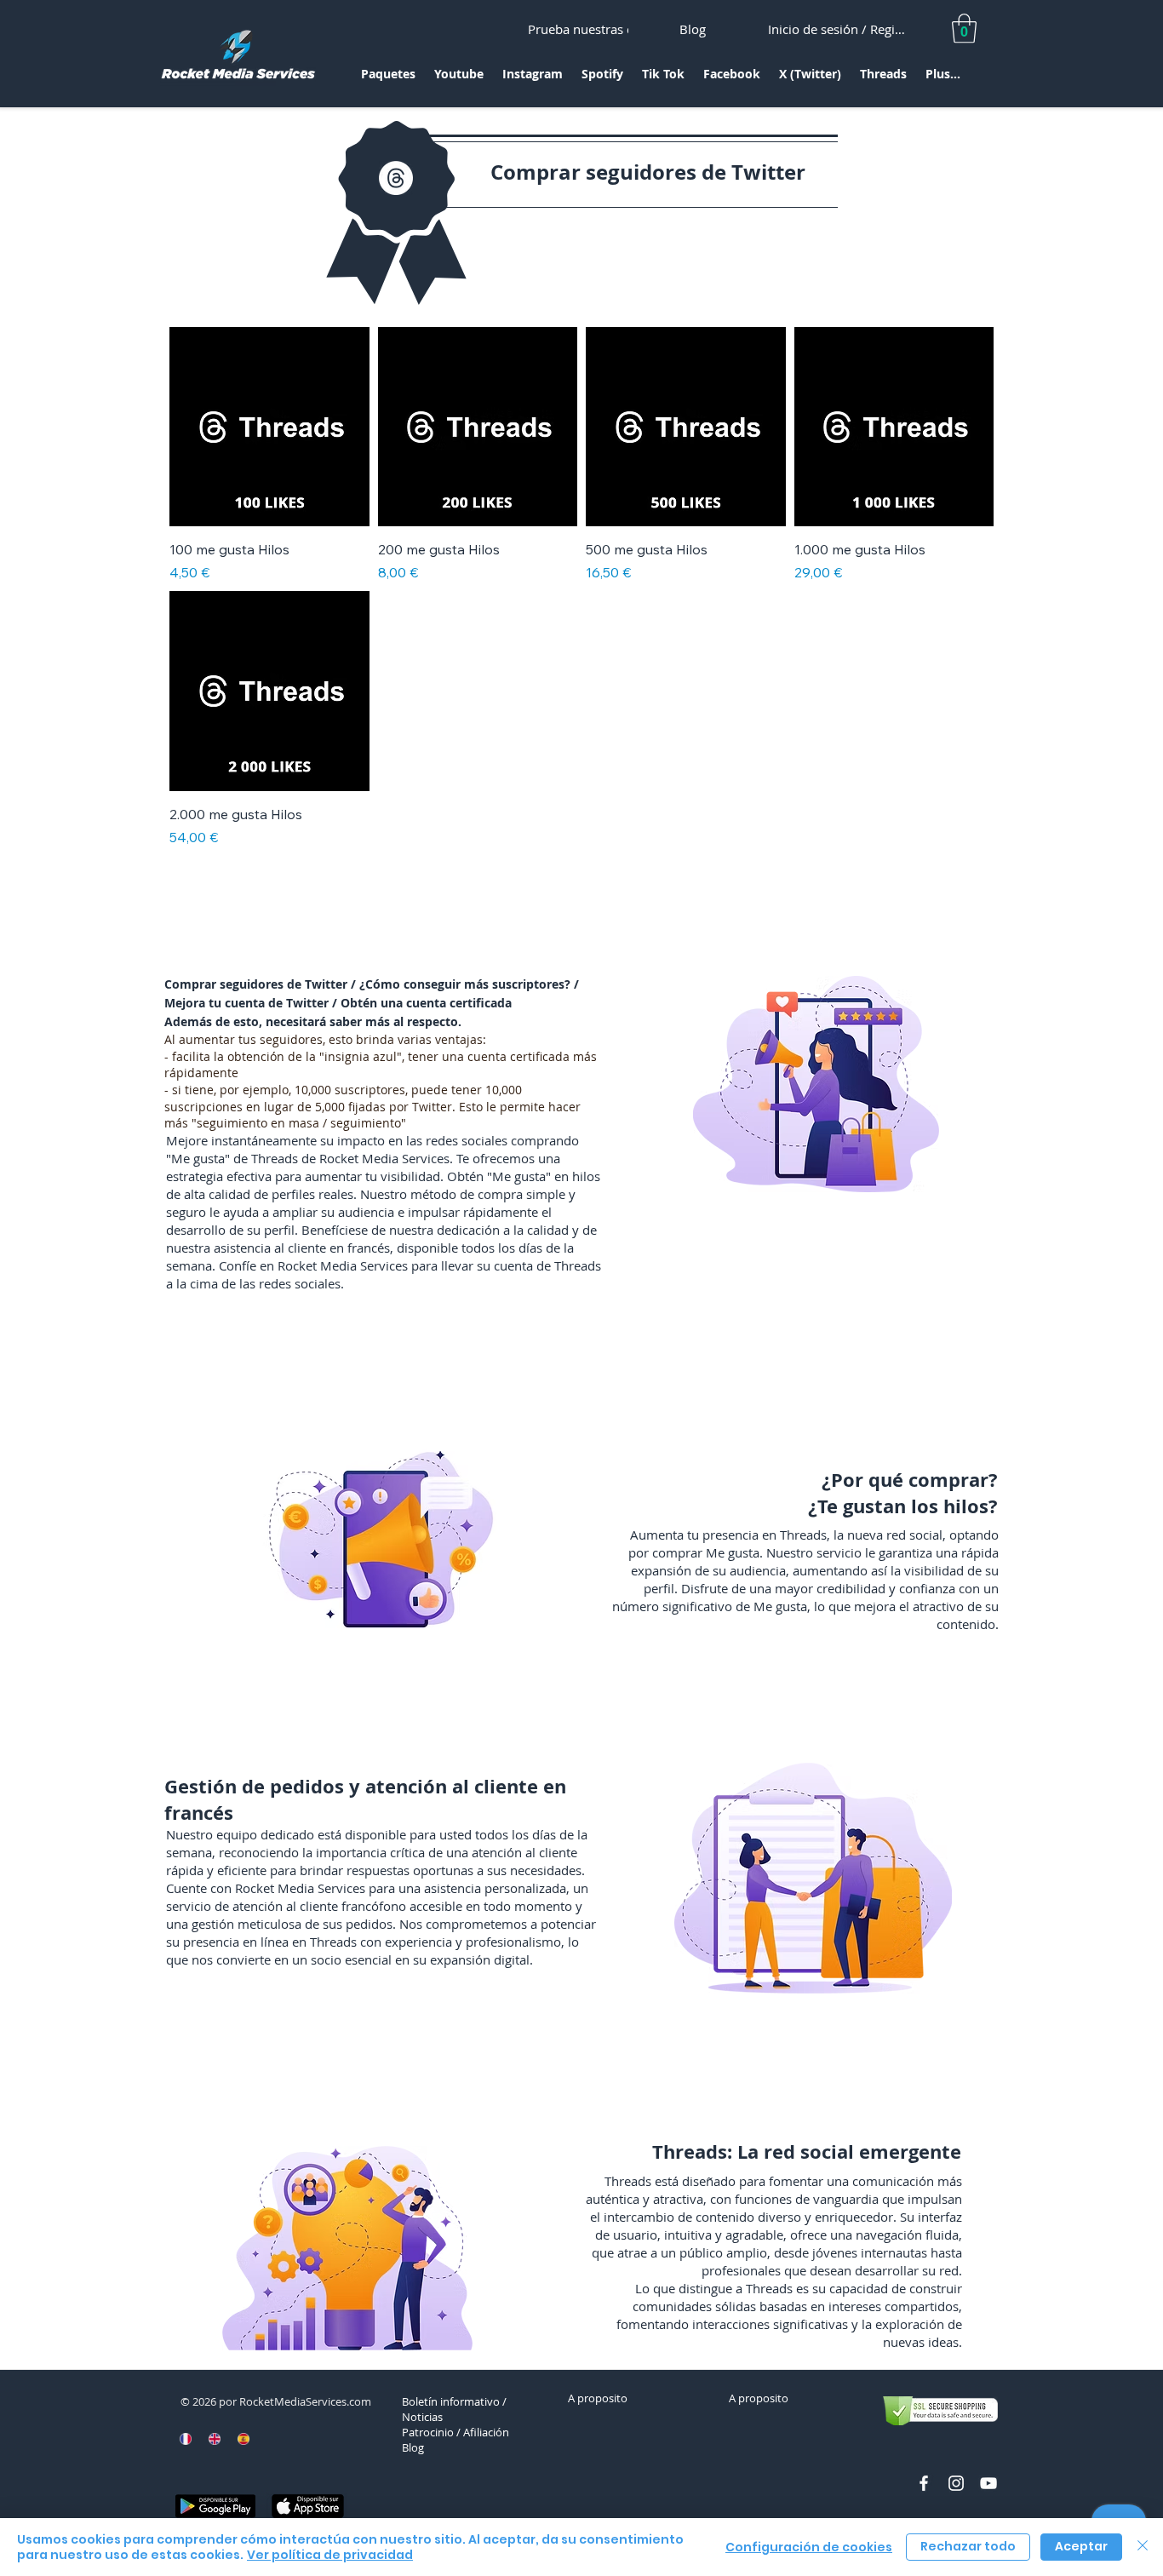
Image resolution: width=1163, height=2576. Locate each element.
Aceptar (1081, 2546)
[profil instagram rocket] (956, 2483)
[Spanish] (243, 2439)
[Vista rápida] (269, 427)
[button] (388, 80)
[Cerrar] (1143, 2547)
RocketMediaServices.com (305, 2401)
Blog (413, 2447)
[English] (215, 2439)
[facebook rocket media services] (924, 2483)
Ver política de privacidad (330, 2555)
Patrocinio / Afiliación (455, 2432)
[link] (964, 29)
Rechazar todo (968, 2546)
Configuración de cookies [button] (809, 2547)
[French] (186, 2439)
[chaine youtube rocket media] (988, 2483)
